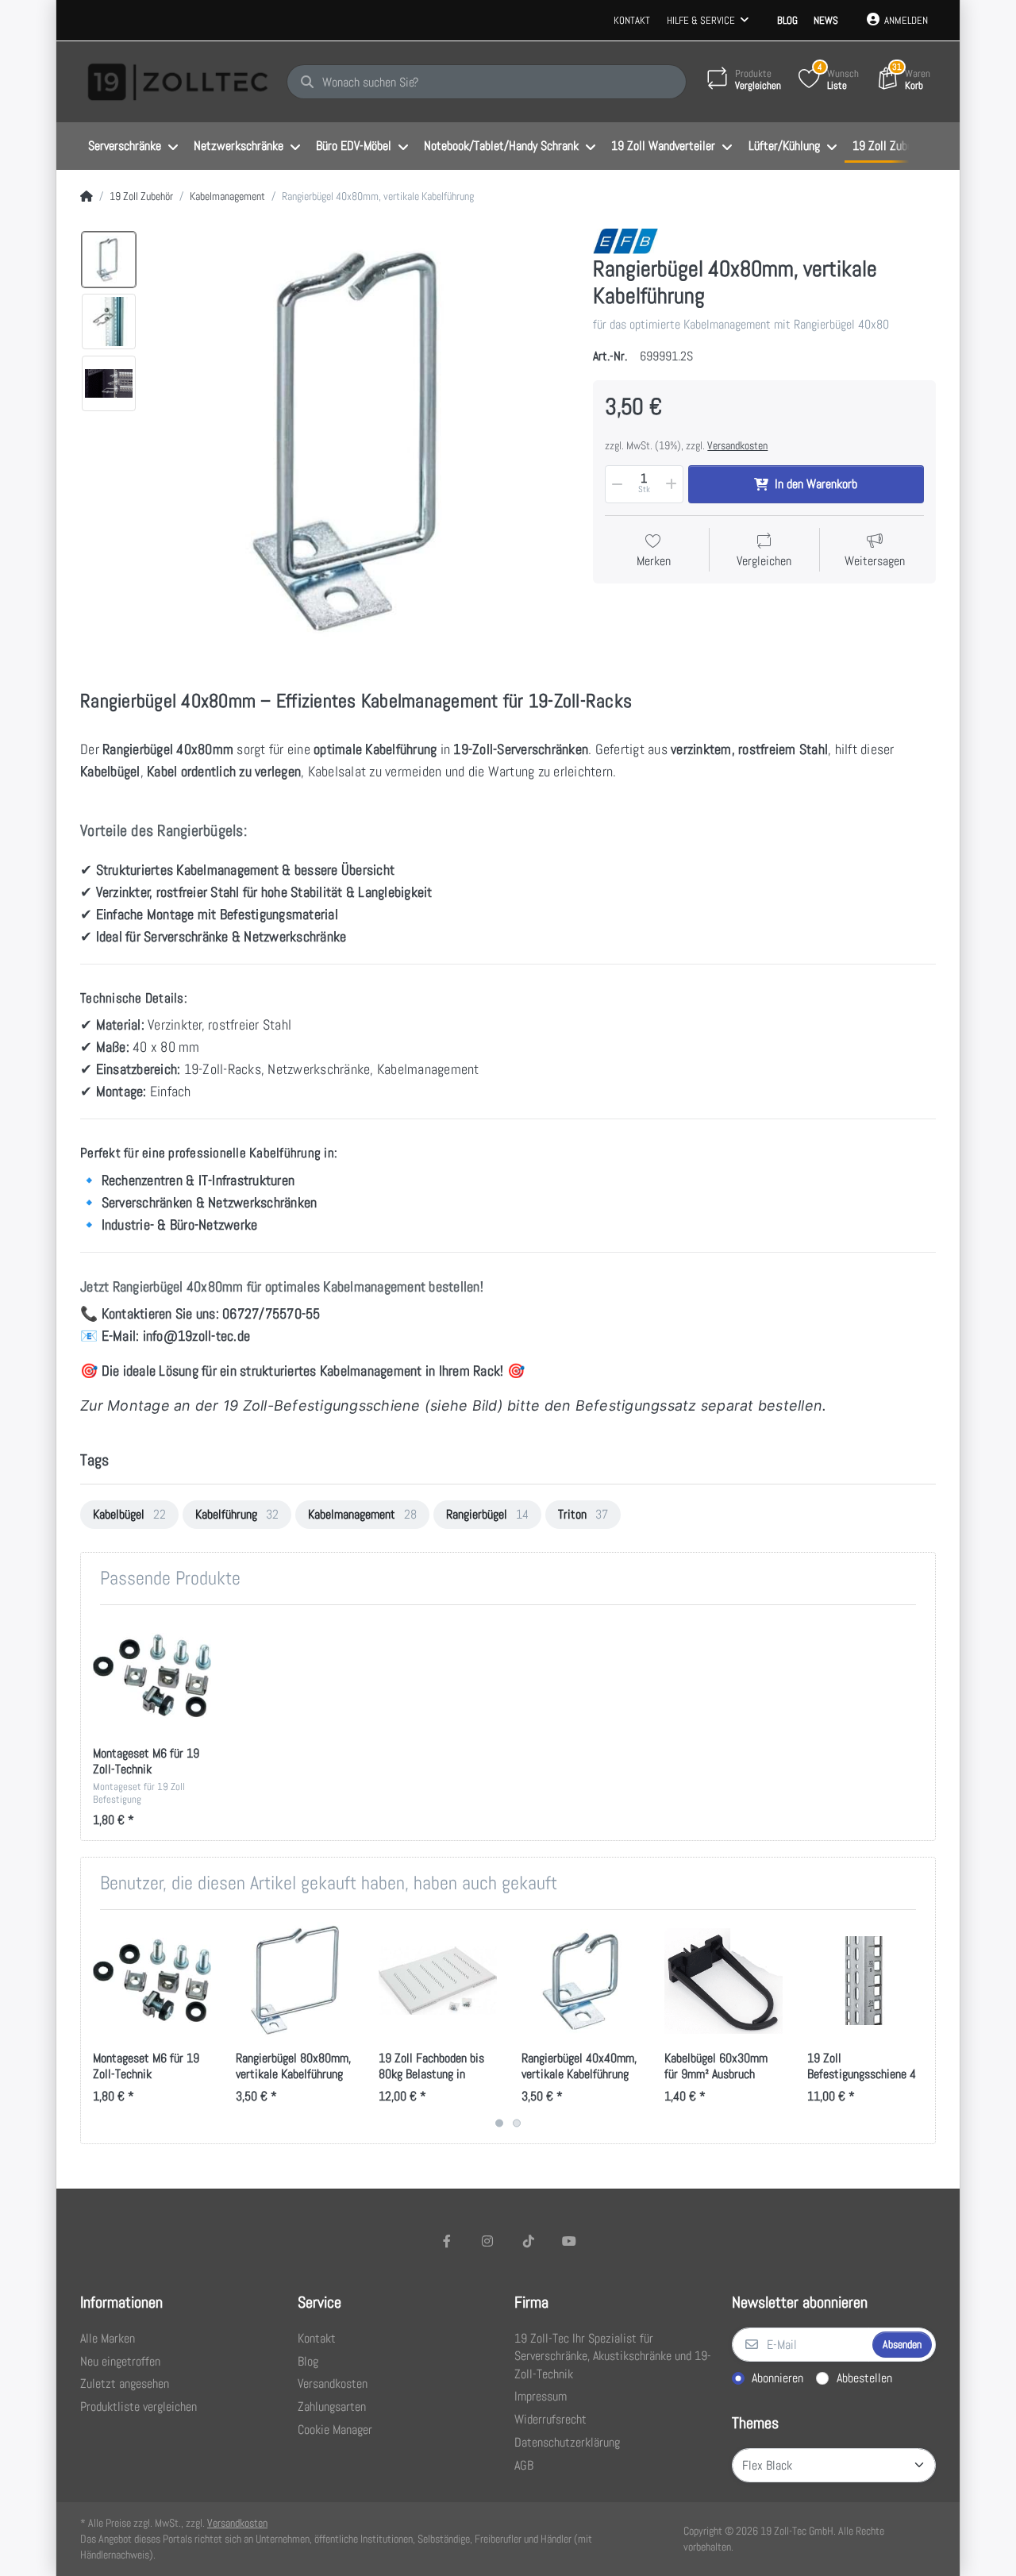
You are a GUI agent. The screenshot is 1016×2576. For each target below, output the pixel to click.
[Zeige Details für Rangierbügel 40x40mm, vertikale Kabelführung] (581, 1981)
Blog (787, 20)
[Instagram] (487, 2241)
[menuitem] (133, 147)
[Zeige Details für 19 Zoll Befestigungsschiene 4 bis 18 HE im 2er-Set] (866, 1981)
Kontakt (632, 20)
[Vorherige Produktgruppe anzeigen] (95, 2027)
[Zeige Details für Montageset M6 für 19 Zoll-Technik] (152, 1676)
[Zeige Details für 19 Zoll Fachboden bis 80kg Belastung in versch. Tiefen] (438, 1981)
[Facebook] (447, 2241)
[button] (616, 484)
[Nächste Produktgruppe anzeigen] (921, 2027)
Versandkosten (737, 445)
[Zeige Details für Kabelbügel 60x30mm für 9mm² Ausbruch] (724, 1981)
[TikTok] (529, 2241)
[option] (109, 260)
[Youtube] (570, 2241)
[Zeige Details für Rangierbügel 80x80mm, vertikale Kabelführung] (295, 1981)
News (826, 20)
